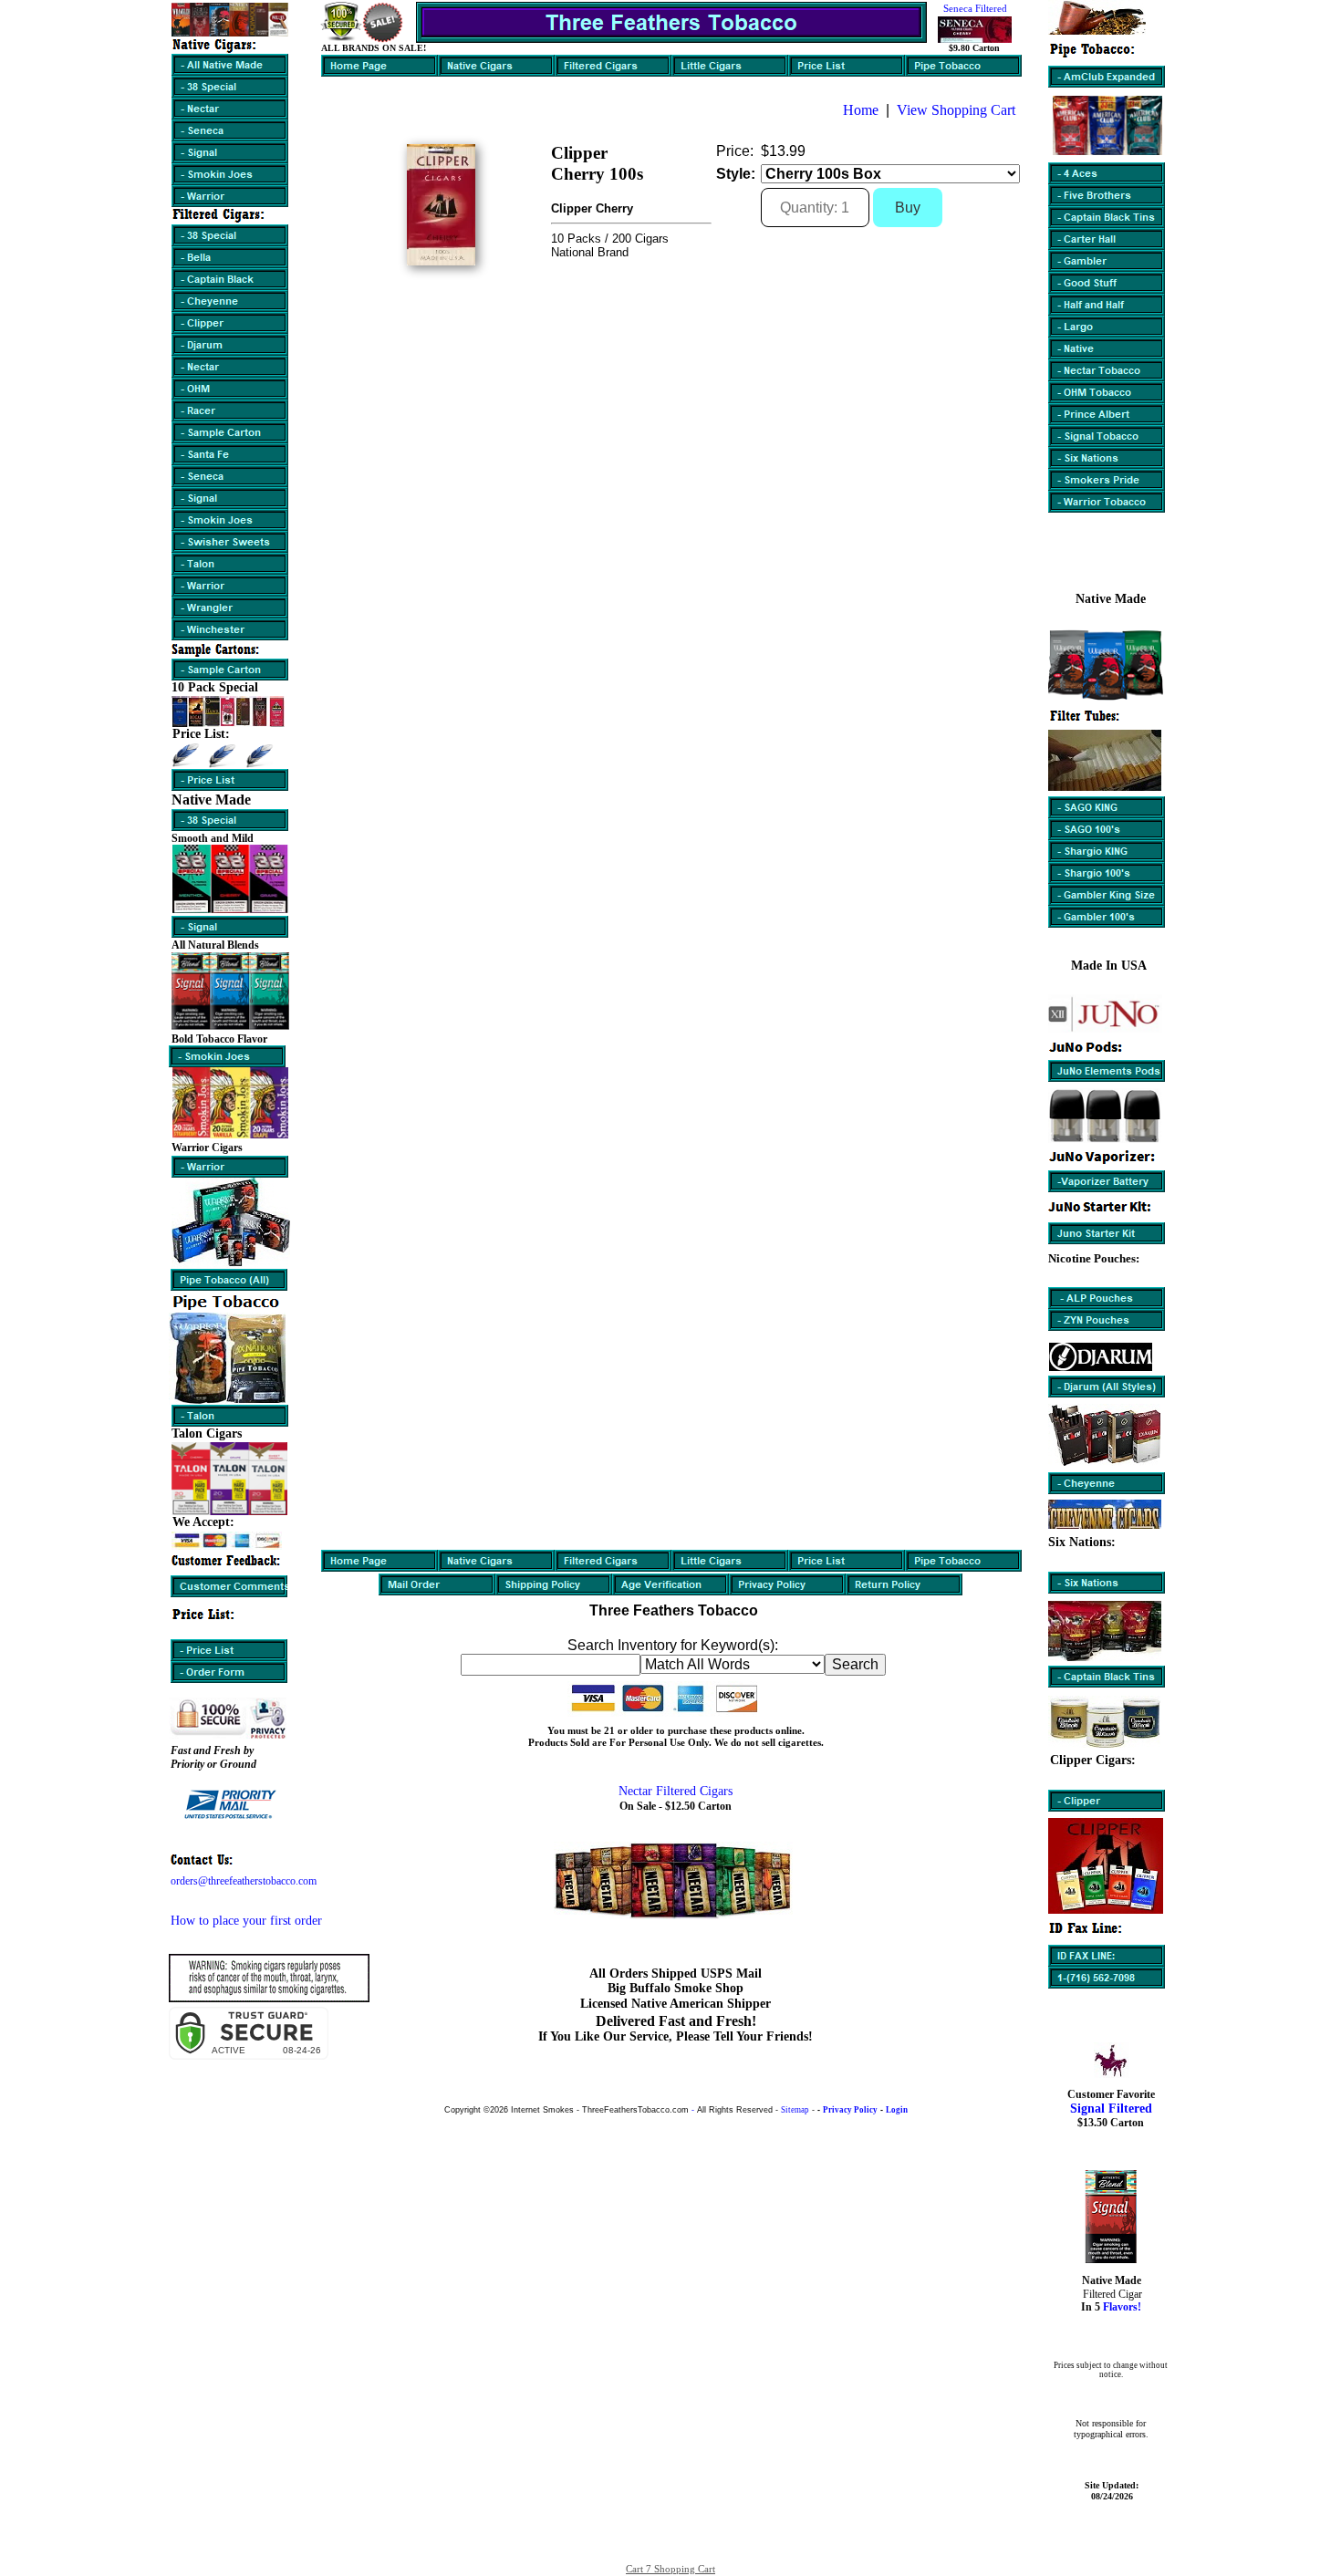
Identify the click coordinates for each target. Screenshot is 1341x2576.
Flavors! (1121, 2307)
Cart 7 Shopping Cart (670, 2569)
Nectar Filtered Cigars (676, 1791)
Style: (736, 174)
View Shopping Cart (956, 110)
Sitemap (795, 2110)
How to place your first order (246, 1921)
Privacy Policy (850, 2110)
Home (861, 110)
